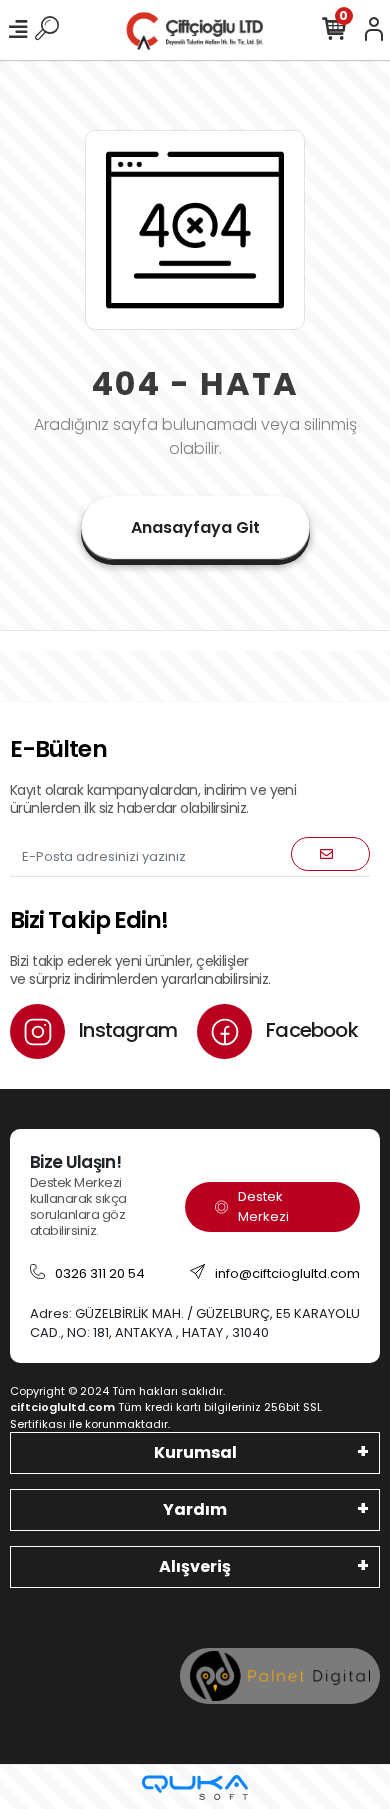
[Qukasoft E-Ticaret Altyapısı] (195, 1787)
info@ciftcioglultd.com (287, 1273)
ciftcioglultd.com (62, 1407)
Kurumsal (195, 1452)
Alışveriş (195, 1566)
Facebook (310, 1030)
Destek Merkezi (263, 1206)
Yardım (195, 1509)
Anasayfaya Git (195, 527)
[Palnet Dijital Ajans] (280, 1675)
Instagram (126, 1030)
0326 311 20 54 (100, 1273)
